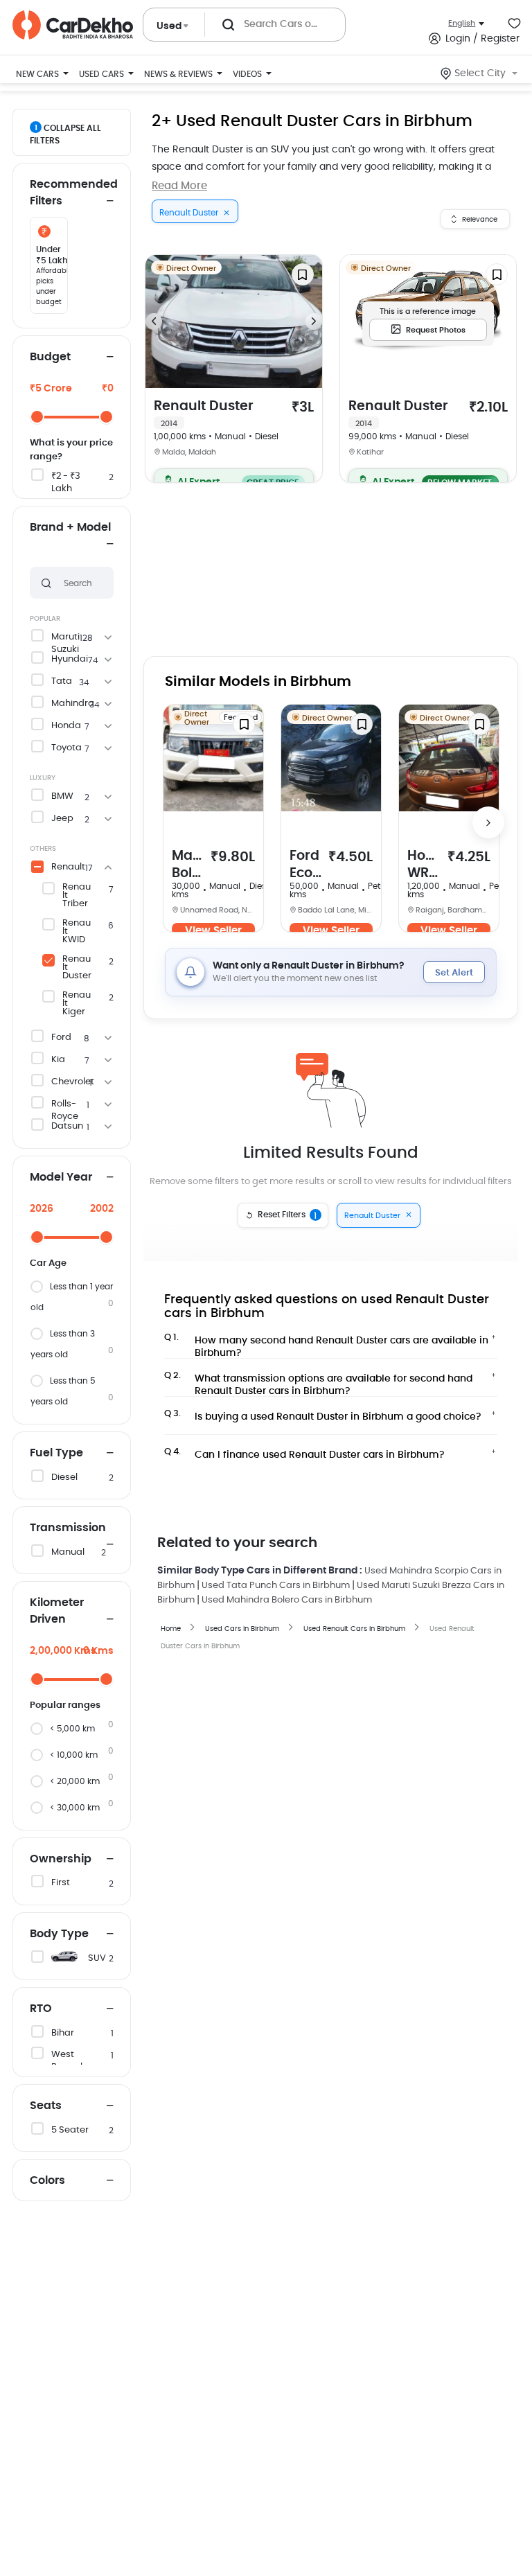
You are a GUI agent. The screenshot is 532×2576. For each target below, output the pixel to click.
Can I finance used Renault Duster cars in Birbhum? (304, 1454)
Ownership (61, 1859)
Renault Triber (77, 896)
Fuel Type (56, 1453)
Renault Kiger (77, 1004)
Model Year (61, 1177)
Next (314, 321)
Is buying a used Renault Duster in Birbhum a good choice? (323, 1415)
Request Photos (436, 330)
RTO (41, 2009)
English (462, 23)
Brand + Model (70, 527)
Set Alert (454, 973)
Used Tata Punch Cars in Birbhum (276, 1586)
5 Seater (70, 2130)
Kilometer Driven (57, 1611)
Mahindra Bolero (188, 866)
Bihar (63, 2033)
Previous (154, 321)
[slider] (37, 417)
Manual (68, 1552)
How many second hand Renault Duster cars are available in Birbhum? (326, 1343)
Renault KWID (77, 932)
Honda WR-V (424, 866)
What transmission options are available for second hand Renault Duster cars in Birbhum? (318, 1381)
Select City (480, 73)
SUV (97, 1958)
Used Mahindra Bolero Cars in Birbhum (287, 1600)
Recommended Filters (72, 193)
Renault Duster (77, 968)
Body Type (59, 1934)
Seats (46, 2106)
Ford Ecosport (305, 866)
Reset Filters (287, 1215)
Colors (47, 2180)
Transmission (68, 1528)
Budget (50, 357)
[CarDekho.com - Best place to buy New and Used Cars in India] (73, 25)
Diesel (64, 1477)
